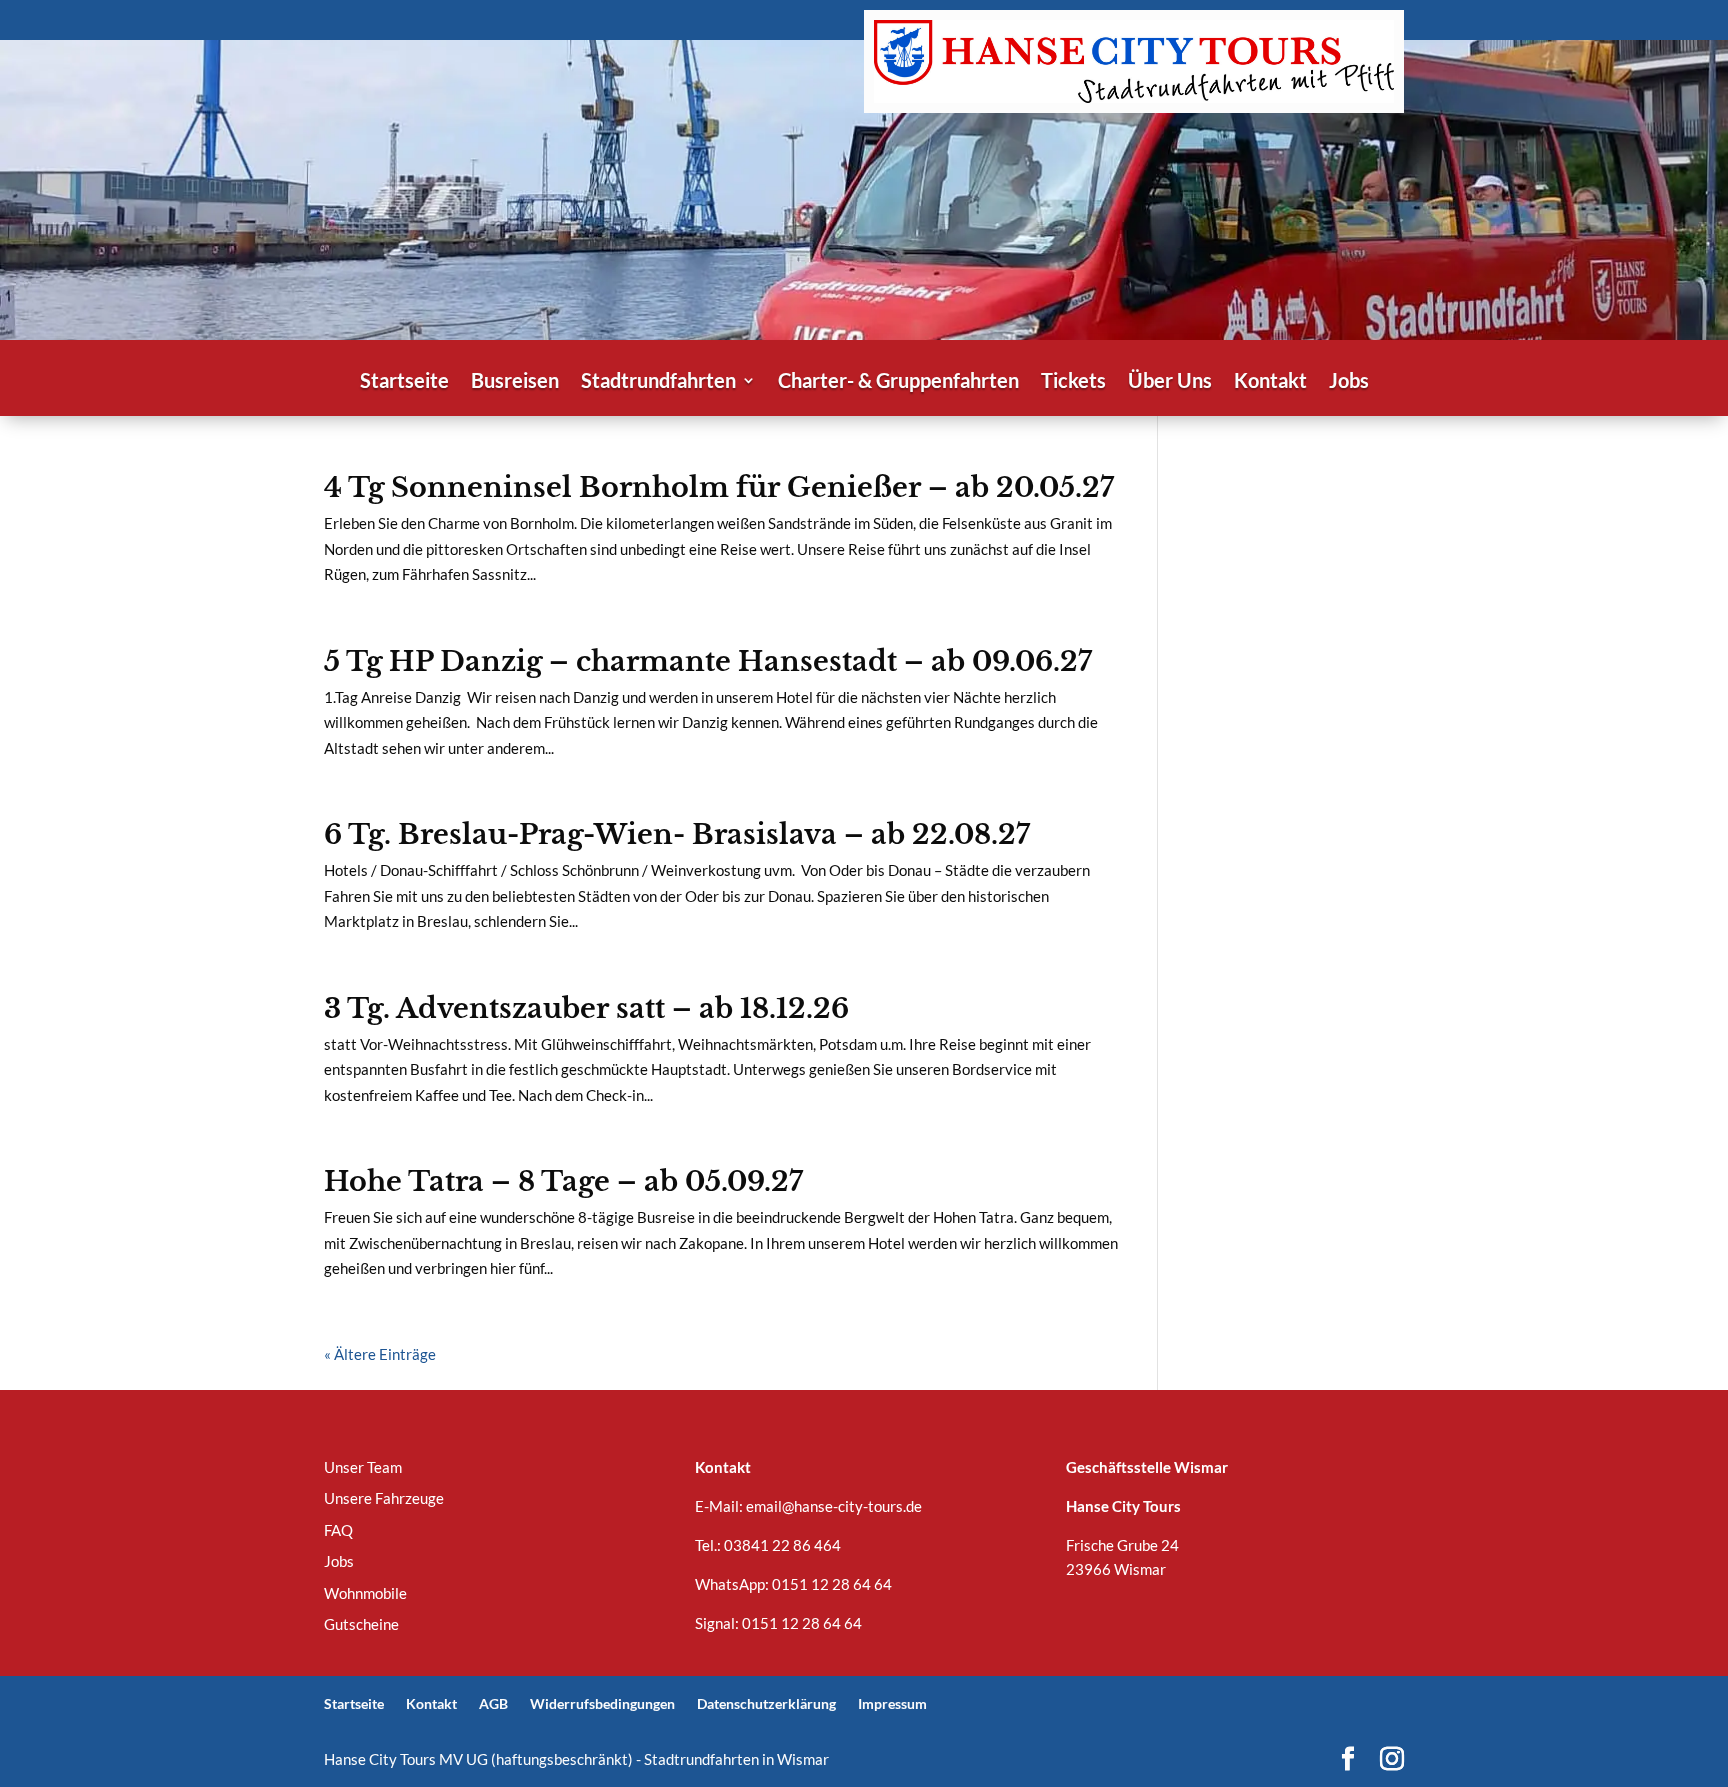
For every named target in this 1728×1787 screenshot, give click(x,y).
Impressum (892, 1703)
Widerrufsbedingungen (602, 1703)
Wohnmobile (365, 1593)
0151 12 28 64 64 (832, 1584)
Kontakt (1270, 382)
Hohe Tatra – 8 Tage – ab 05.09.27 (563, 1181)
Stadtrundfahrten (658, 382)
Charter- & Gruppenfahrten (898, 382)
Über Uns (1170, 382)
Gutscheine (361, 1624)
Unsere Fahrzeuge (384, 1498)
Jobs (1349, 382)
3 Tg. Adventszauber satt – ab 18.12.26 (586, 1008)
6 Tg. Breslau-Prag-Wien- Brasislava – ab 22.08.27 (677, 834)
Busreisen (515, 382)
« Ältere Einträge (380, 1354)
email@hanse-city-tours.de (834, 1506)
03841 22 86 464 (782, 1545)
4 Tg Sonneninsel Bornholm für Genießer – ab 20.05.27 (719, 487)
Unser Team (363, 1467)
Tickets (1073, 382)
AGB (493, 1703)
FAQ (338, 1530)
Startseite (404, 382)
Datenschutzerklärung (766, 1703)
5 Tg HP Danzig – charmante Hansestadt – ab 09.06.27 (708, 661)
